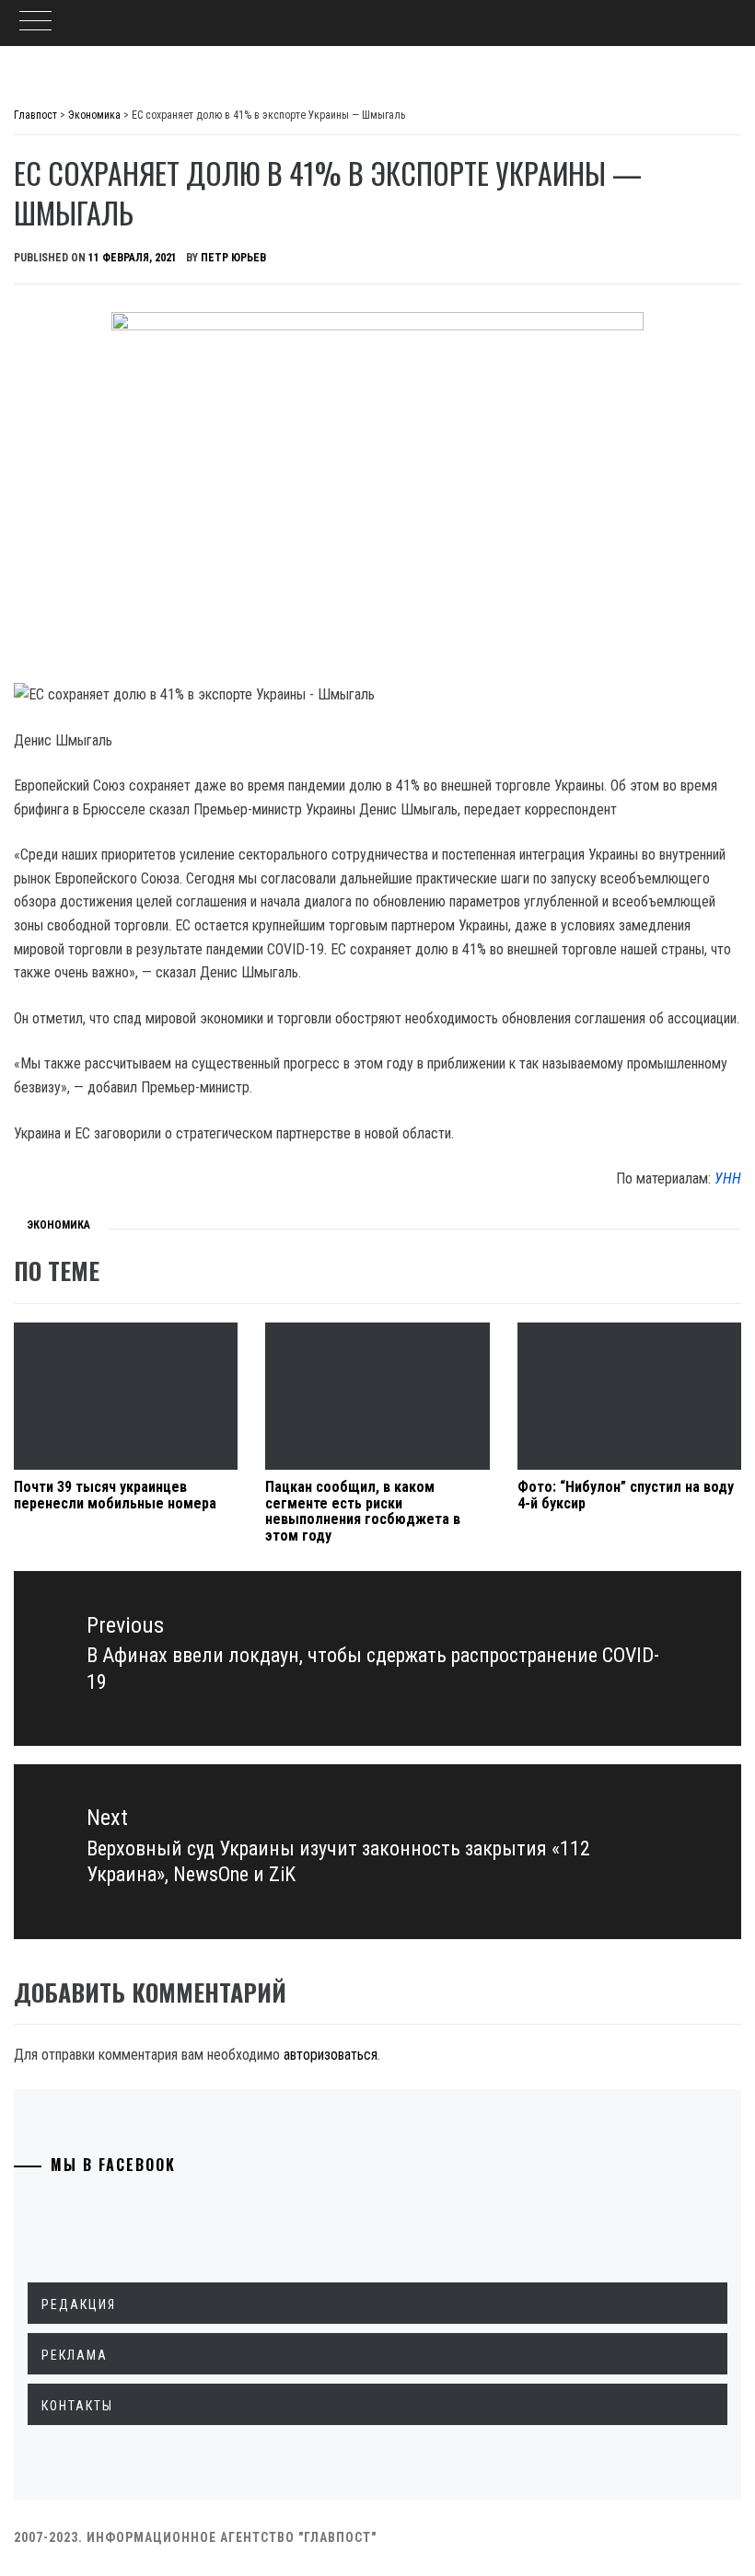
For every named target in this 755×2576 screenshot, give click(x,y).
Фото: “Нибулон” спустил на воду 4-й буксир (626, 1495)
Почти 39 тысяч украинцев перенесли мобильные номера (115, 1495)
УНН (728, 1178)
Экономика (58, 1225)
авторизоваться (331, 2055)
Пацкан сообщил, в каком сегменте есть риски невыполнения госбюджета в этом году (363, 1511)
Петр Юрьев (233, 258)
